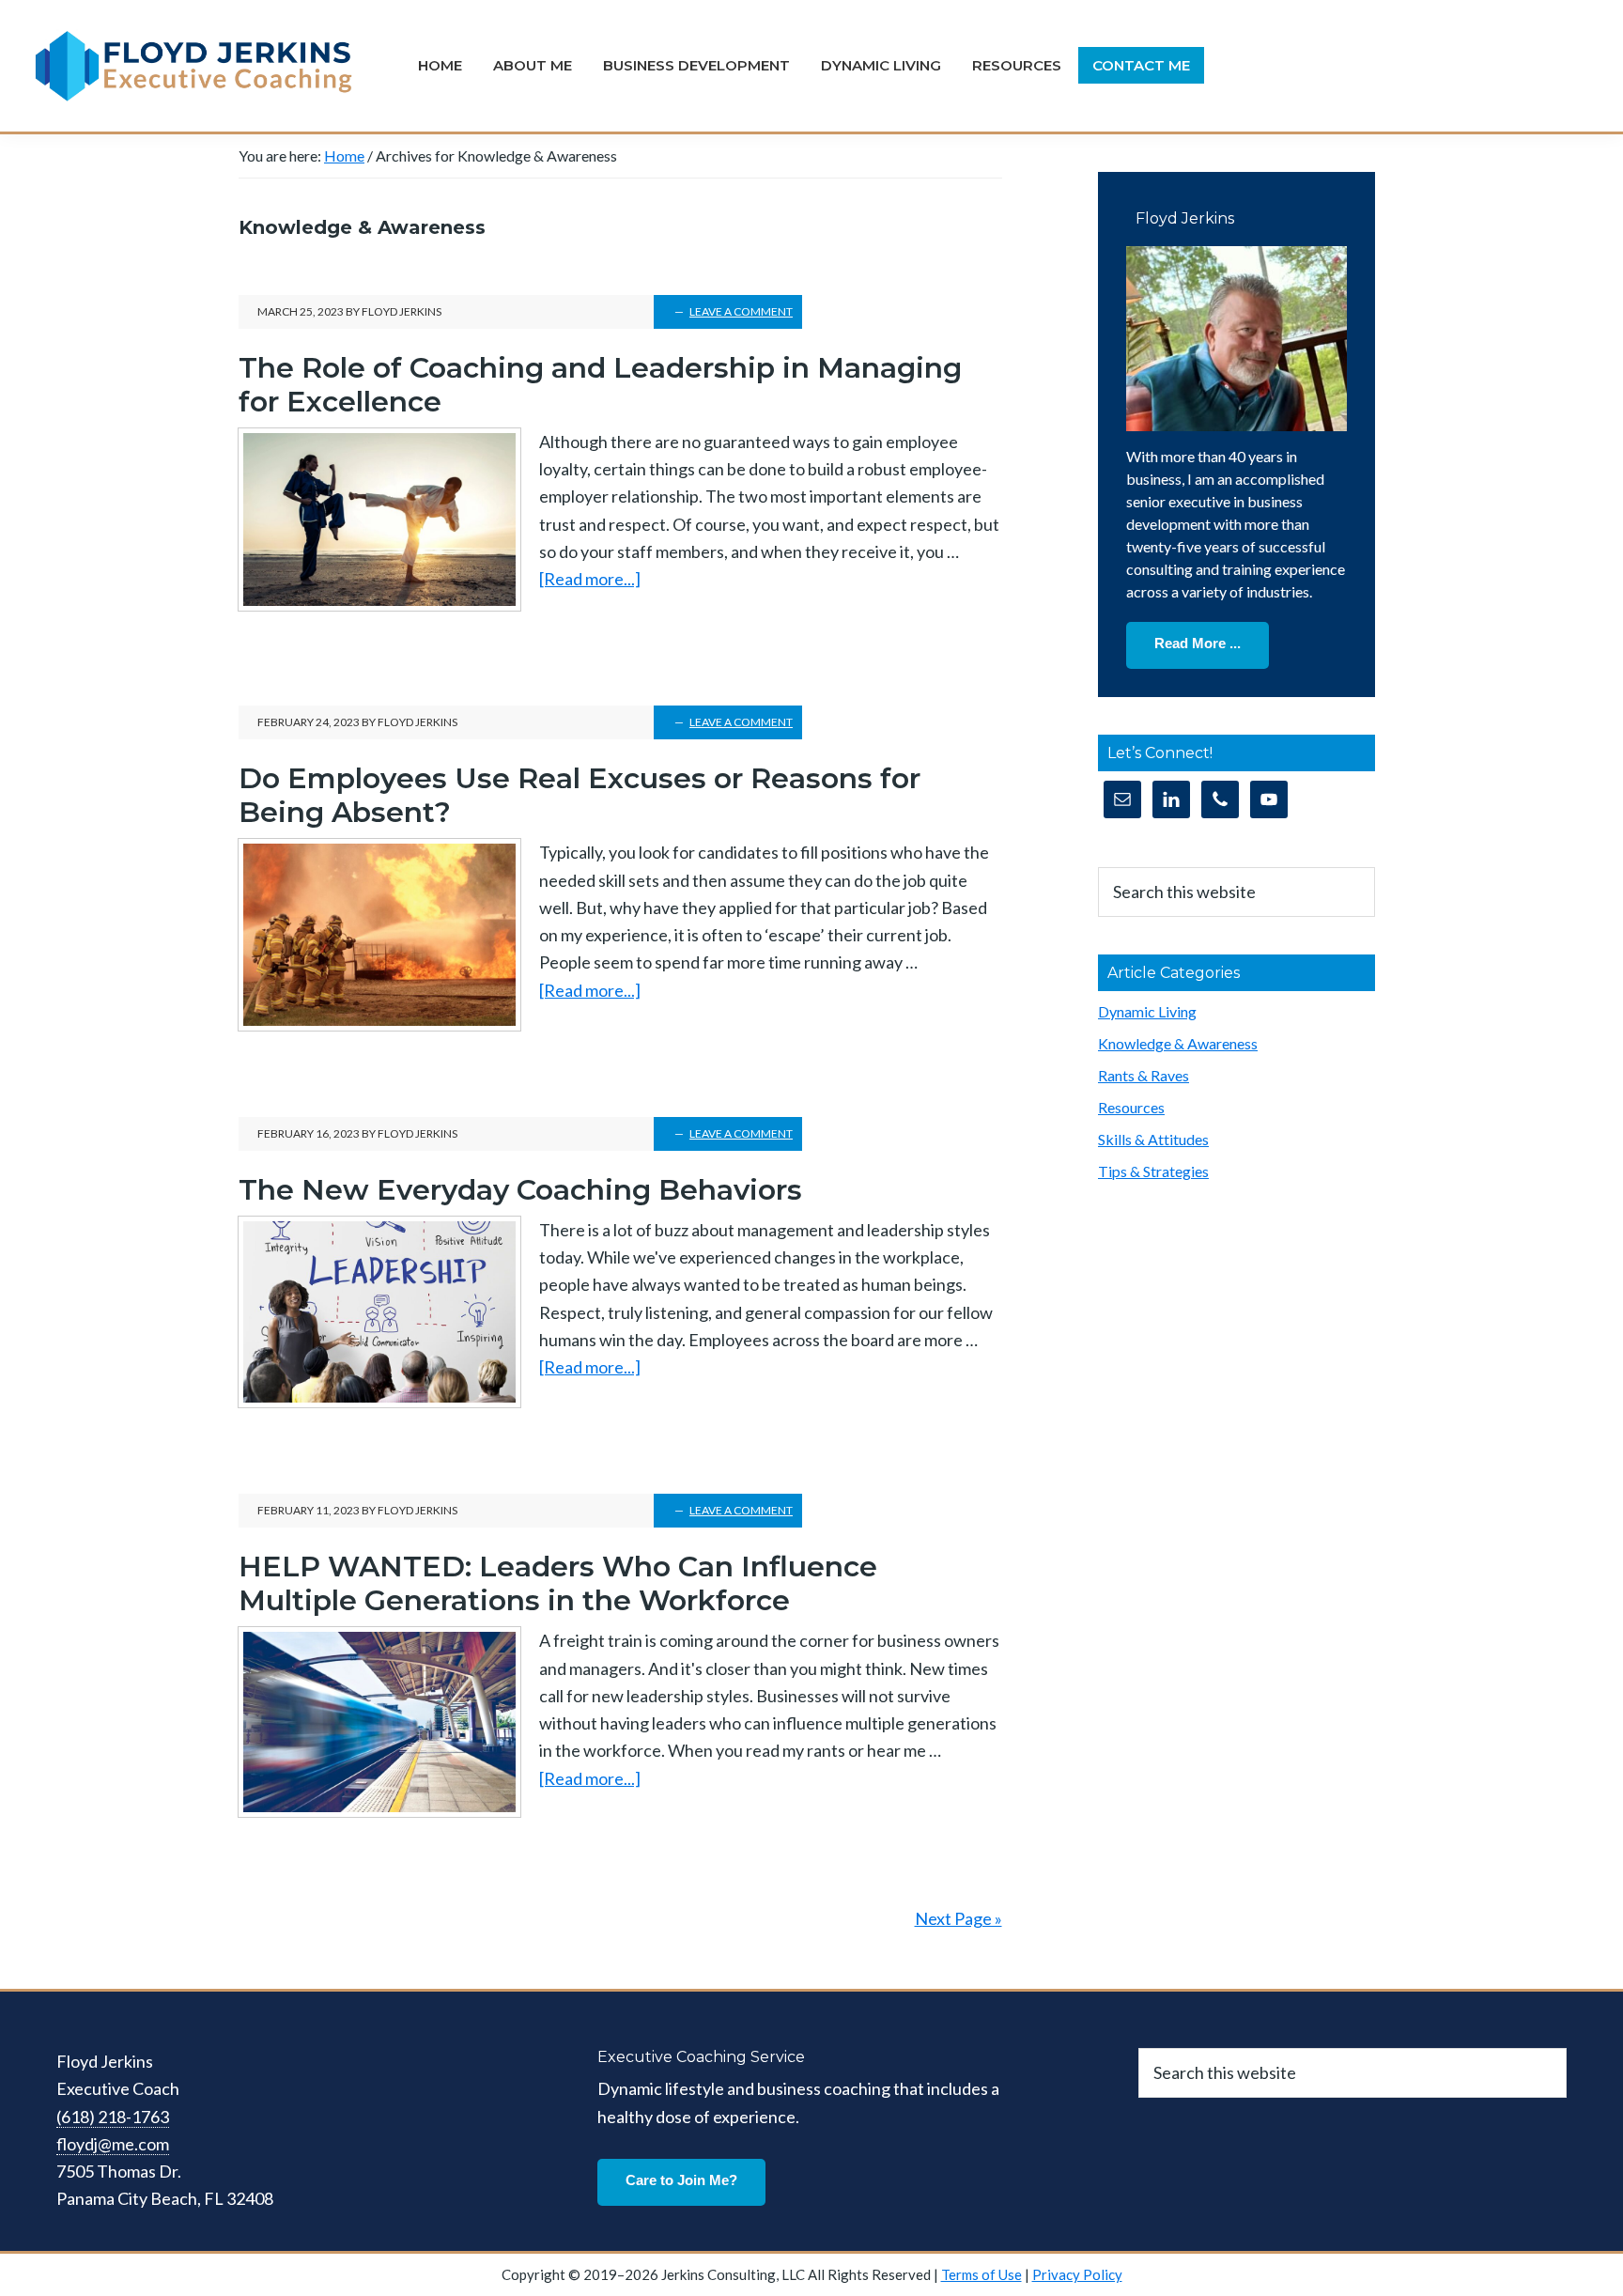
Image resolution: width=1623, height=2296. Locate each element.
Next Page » (958, 1918)
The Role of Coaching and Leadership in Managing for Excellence (600, 385)
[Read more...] (590, 580)
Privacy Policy (1077, 2274)
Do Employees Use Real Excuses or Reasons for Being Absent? (580, 795)
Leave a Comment (741, 311)
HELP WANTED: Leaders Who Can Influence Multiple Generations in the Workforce (558, 1583)
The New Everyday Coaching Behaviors (520, 1190)
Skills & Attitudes (1153, 1139)
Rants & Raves (1144, 1075)
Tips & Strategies (1153, 1171)
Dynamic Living (1147, 1011)
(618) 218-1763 (113, 2117)
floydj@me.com (113, 2144)
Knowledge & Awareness (1178, 1043)
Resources (1131, 1107)
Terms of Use (982, 2274)
